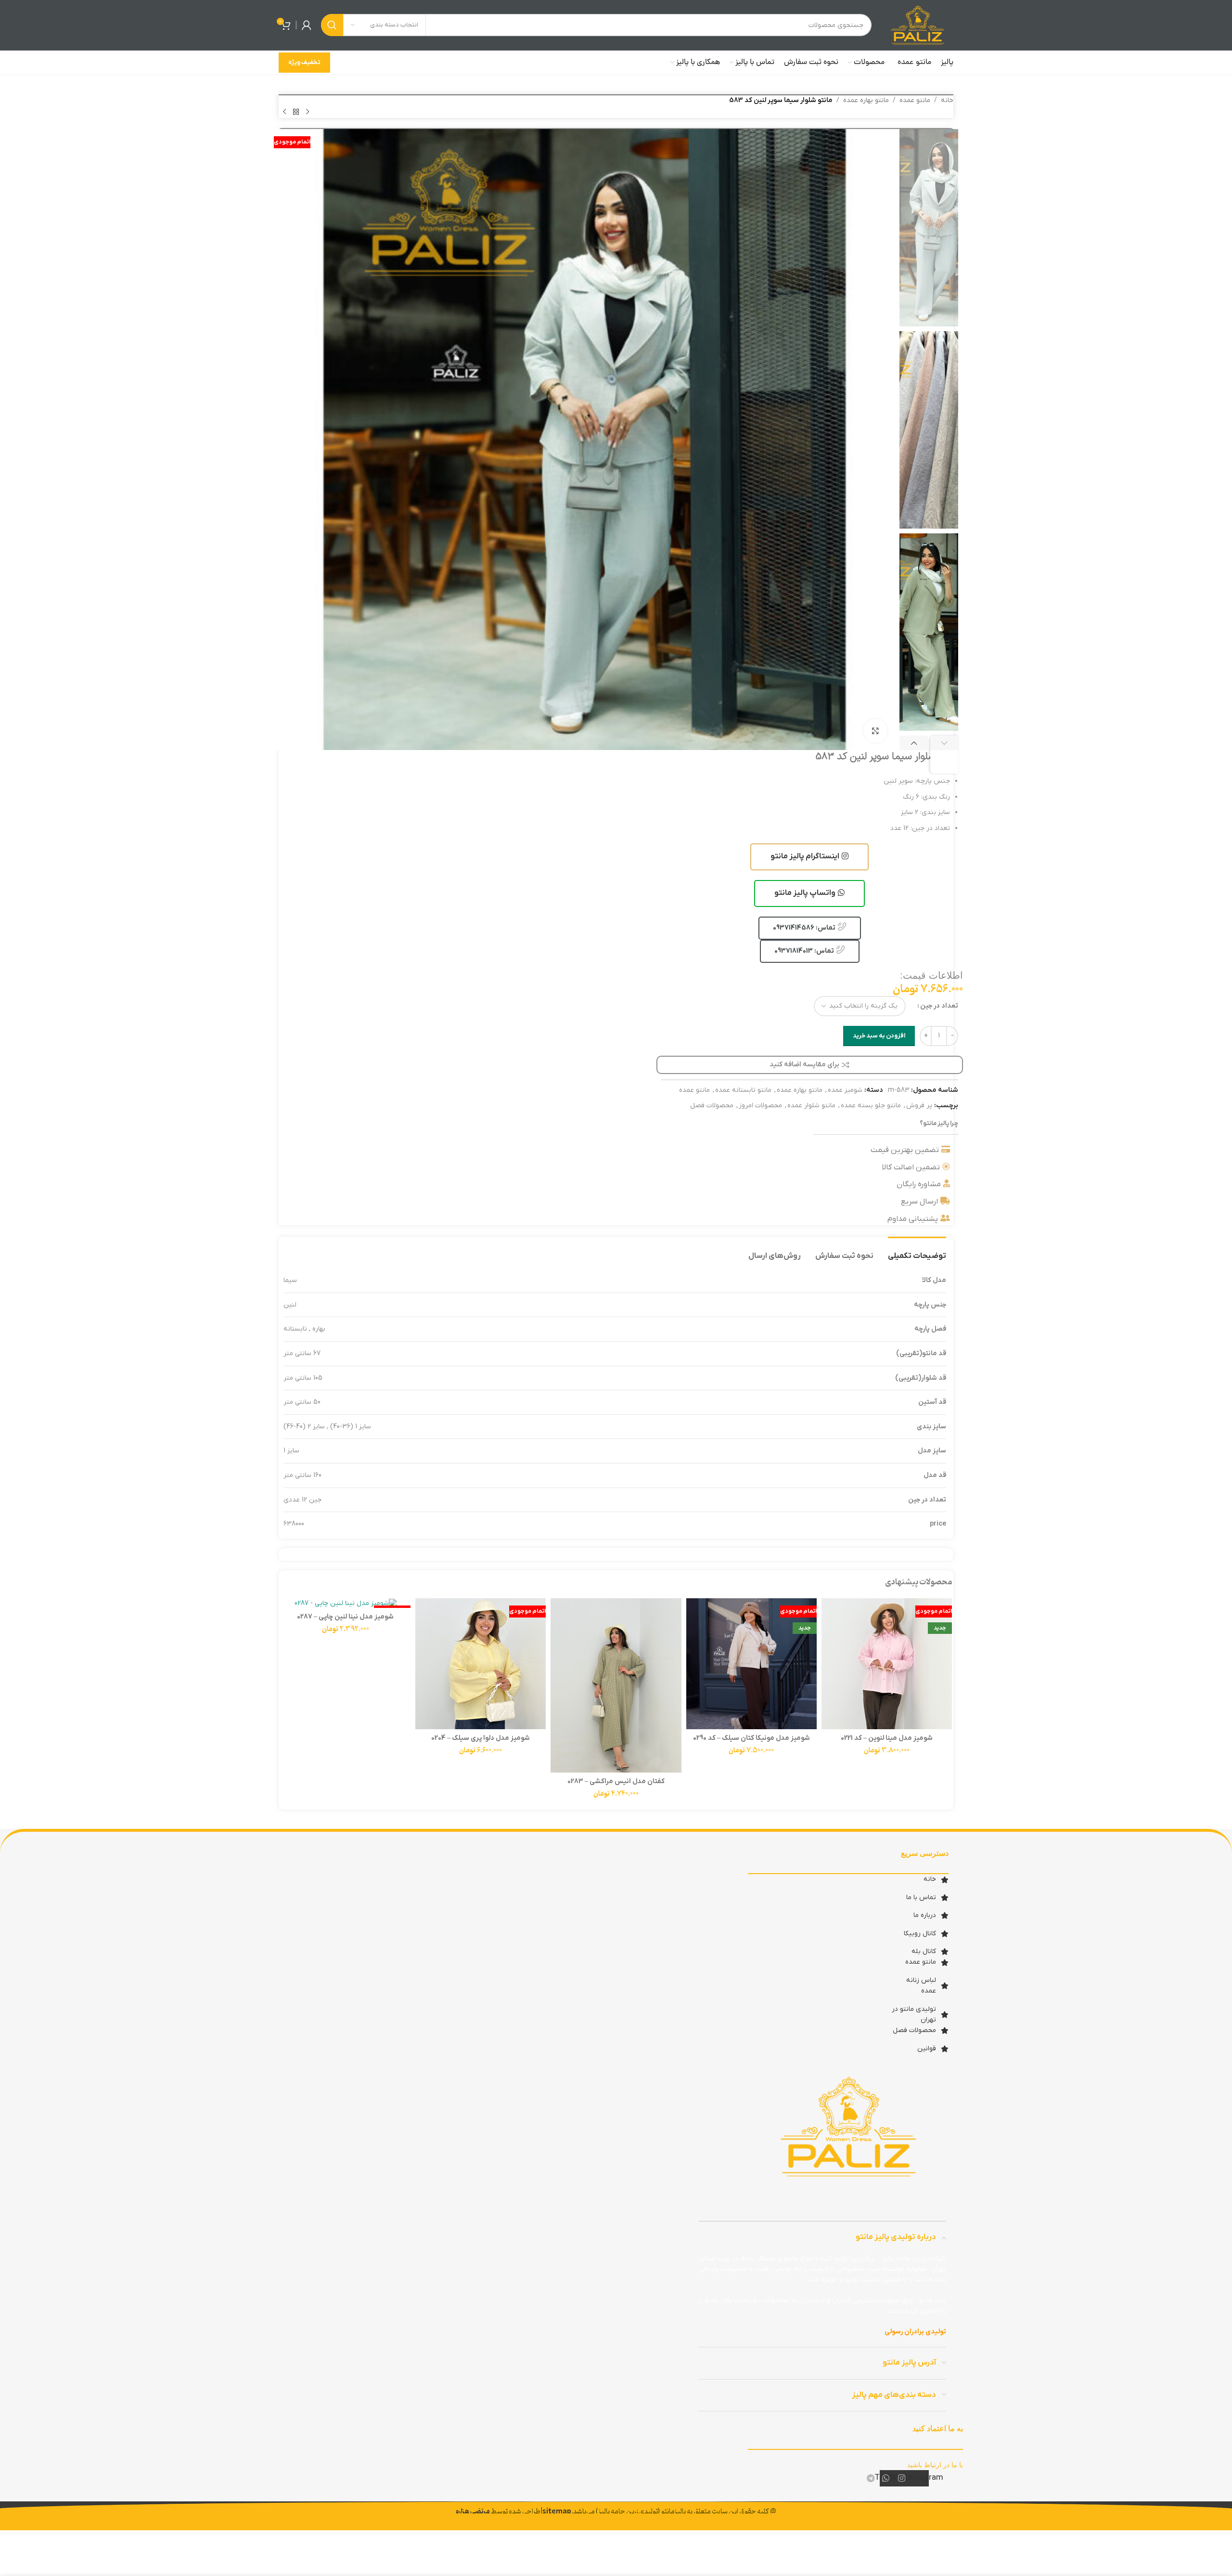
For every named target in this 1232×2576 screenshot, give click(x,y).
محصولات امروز (760, 1106)
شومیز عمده (845, 1090)
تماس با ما (921, 1897)
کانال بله (924, 1951)
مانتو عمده (915, 100)
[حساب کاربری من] (307, 25)
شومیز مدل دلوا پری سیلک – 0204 (481, 1738)
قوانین (927, 2049)
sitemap (557, 2512)
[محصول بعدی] (284, 112)
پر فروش (919, 1106)
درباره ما (925, 1915)
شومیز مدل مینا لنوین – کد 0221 (887, 1738)
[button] (944, 755)
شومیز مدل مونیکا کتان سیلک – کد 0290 (751, 1738)
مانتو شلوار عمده (811, 1106)
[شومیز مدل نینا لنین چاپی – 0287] (345, 1603)
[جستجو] (332, 25)
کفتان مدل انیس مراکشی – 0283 (616, 1781)
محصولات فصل (712, 1106)
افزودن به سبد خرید (879, 1036)
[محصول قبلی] (308, 112)
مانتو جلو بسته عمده (871, 1106)
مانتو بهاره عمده (866, 100)
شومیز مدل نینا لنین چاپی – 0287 (345, 1617)
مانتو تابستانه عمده (743, 1090)
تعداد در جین (939, 1006)
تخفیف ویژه (304, 62)
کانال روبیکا (920, 1934)
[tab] (917, 1251)
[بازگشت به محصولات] (296, 112)
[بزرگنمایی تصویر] (875, 731)
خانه (947, 100)
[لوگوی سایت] (917, 25)
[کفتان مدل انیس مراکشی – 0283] (616, 1685)
